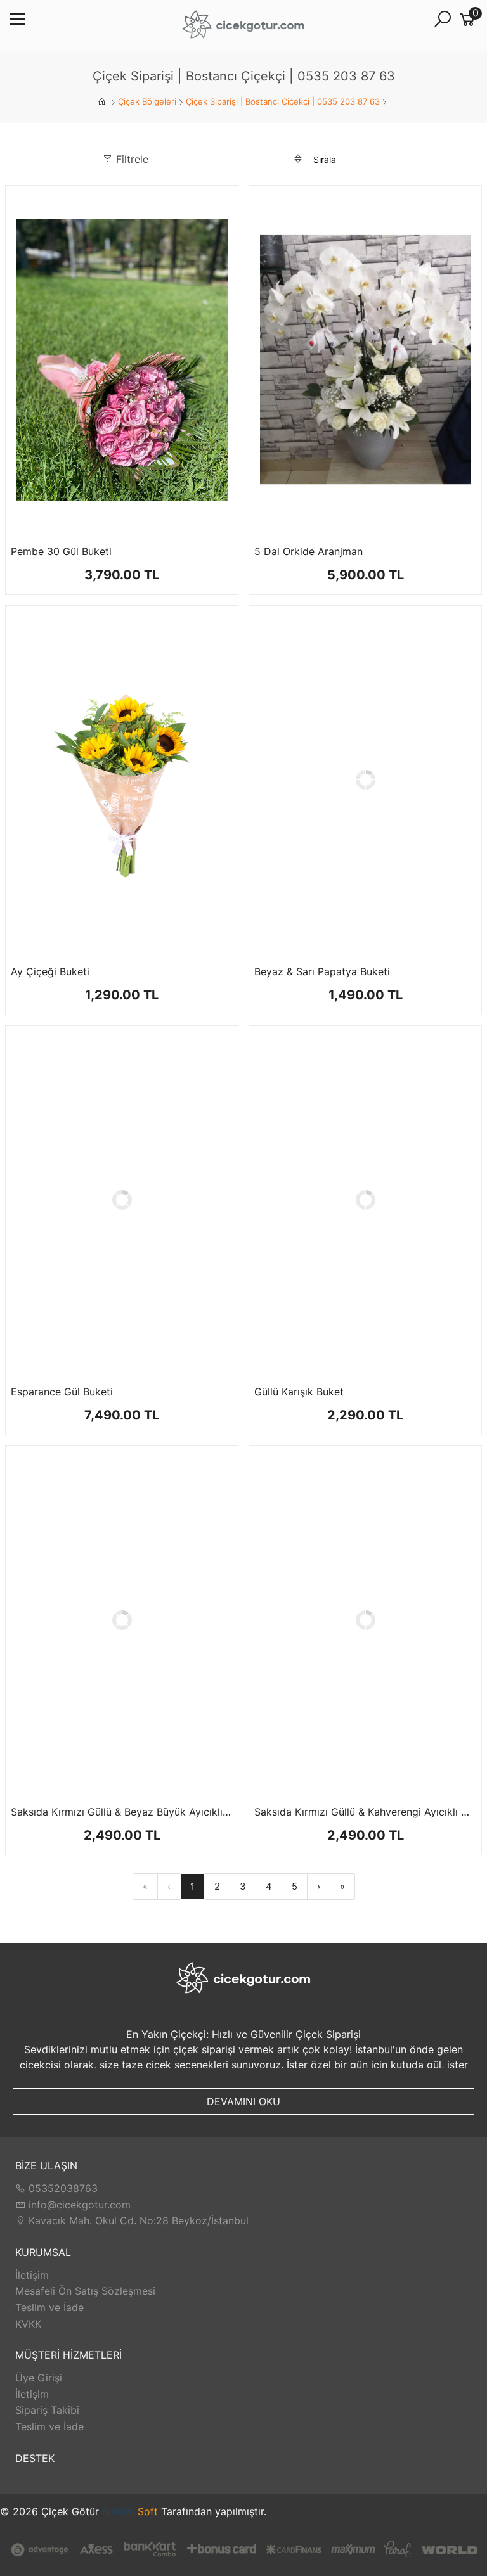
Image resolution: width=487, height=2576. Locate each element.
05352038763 (62, 2188)
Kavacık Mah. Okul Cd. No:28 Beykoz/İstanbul (137, 2220)
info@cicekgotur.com (78, 2205)
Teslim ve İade (49, 2307)
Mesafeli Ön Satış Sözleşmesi (85, 2291)
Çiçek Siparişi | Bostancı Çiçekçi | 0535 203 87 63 (283, 101)
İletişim (32, 2275)
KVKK (28, 2324)
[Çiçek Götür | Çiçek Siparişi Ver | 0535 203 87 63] (243, 26)
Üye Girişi (39, 2378)
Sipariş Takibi (47, 2410)
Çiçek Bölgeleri (147, 101)
